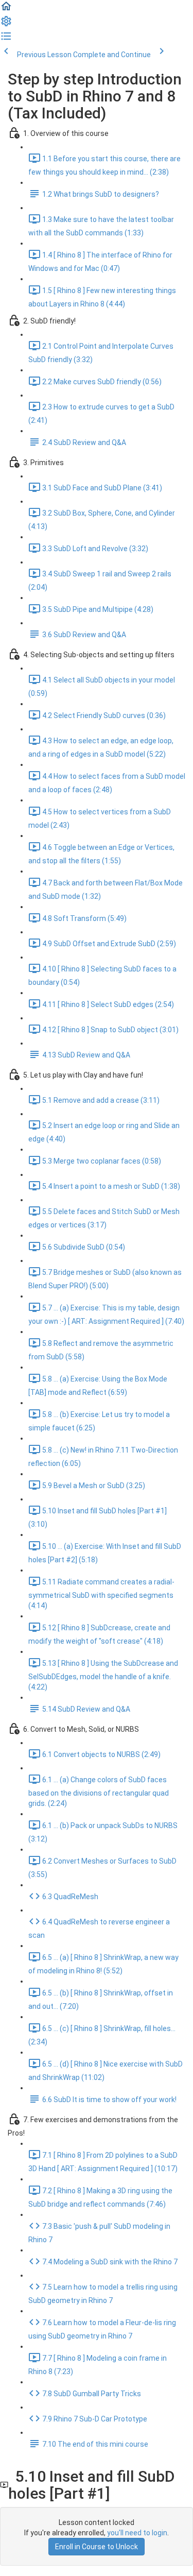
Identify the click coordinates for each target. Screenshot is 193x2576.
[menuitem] (6, 25)
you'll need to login (137, 2533)
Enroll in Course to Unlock (97, 2547)
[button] (6, 10)
